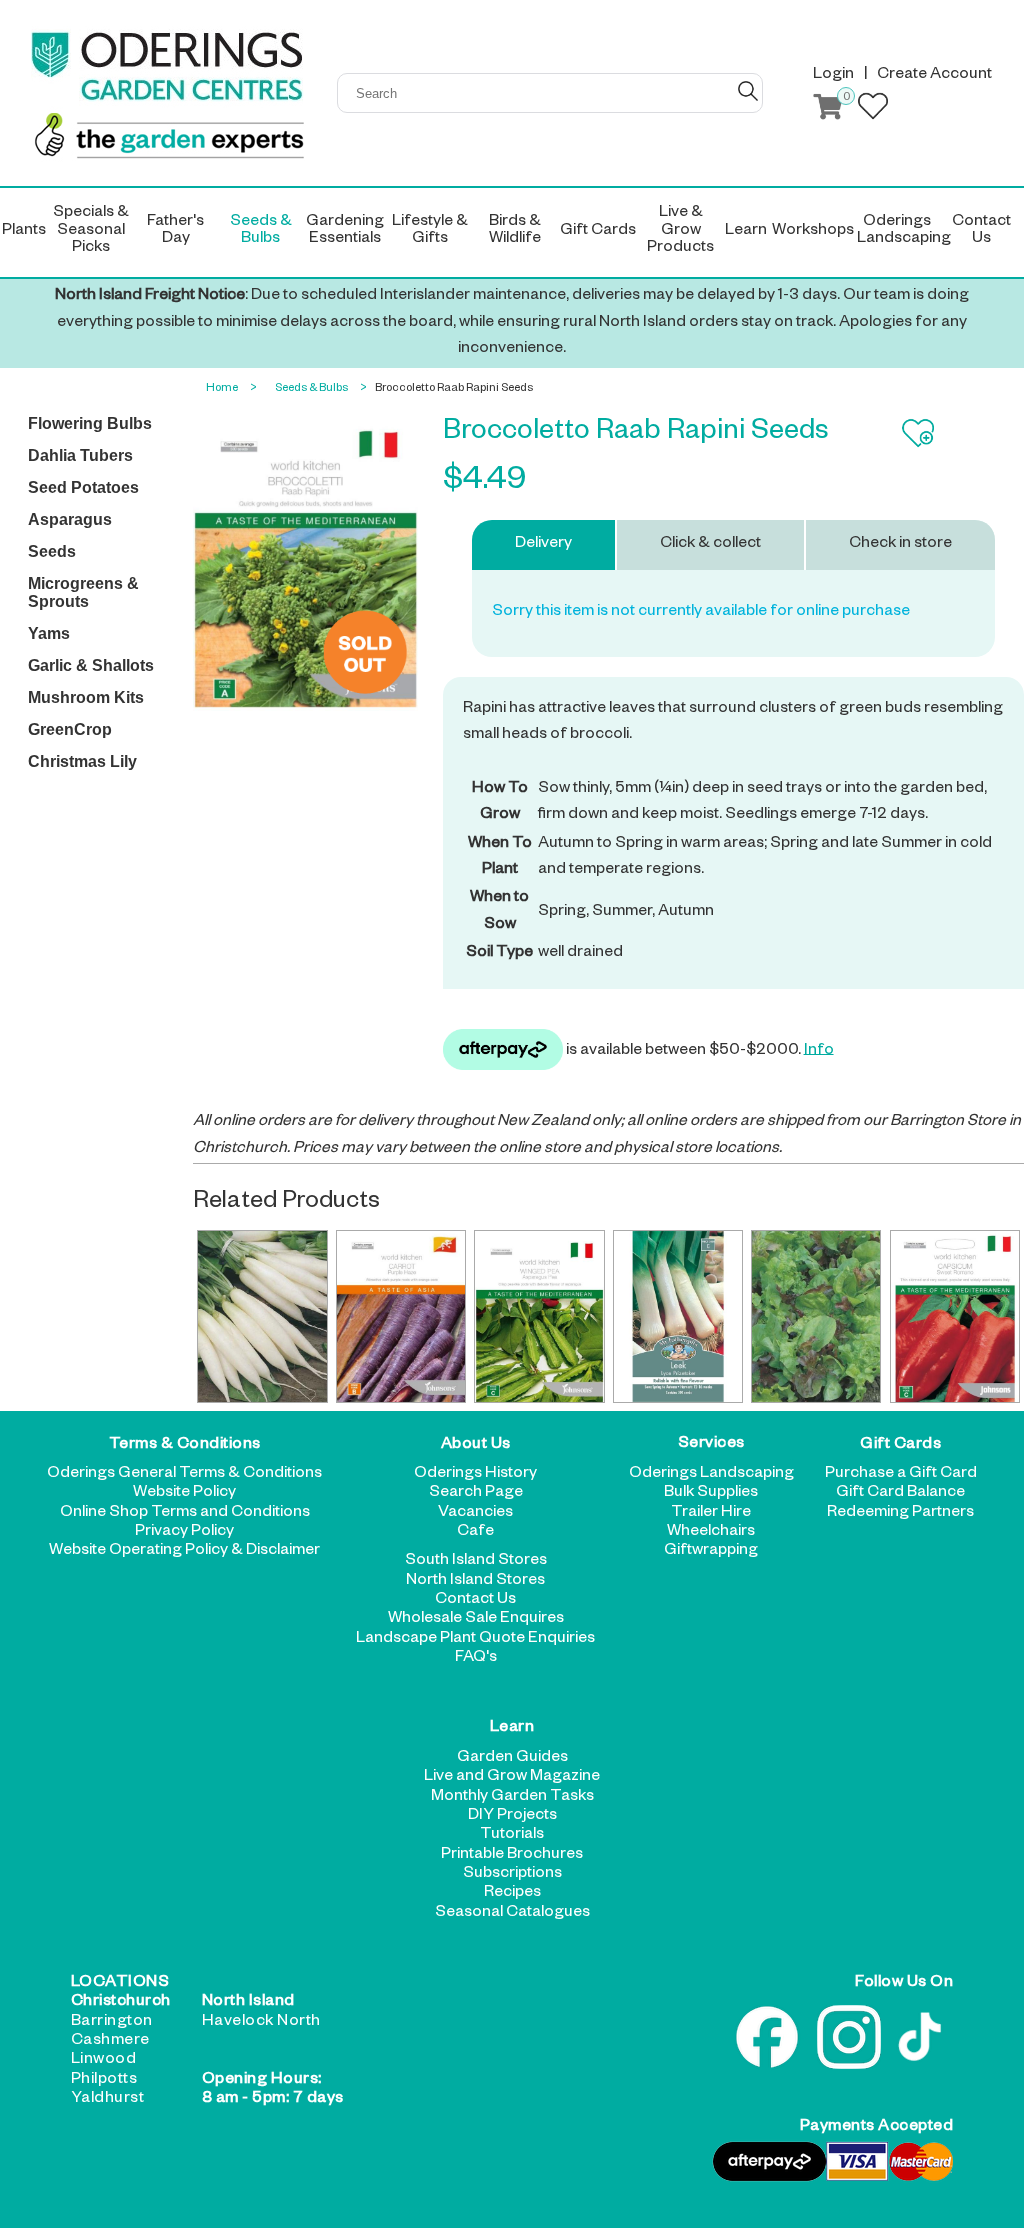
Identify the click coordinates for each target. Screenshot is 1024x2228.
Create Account (934, 76)
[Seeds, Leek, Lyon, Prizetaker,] (678, 1316)
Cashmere (110, 2042)
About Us (476, 1446)
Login (833, 76)
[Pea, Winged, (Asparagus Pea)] (539, 1316)
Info (819, 1051)
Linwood (104, 2061)
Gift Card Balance (900, 1494)
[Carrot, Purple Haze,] (401, 1316)
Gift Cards (900, 1446)
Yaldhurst (108, 2100)
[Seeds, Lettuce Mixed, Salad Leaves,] (816, 1316)
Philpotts (104, 2081)
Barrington (112, 2023)
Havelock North (261, 2023)
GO (748, 91)
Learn (512, 1729)
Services (711, 1446)
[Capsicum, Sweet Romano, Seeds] (955, 1316)
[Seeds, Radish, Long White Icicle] (262, 1316)
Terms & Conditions (185, 1446)
